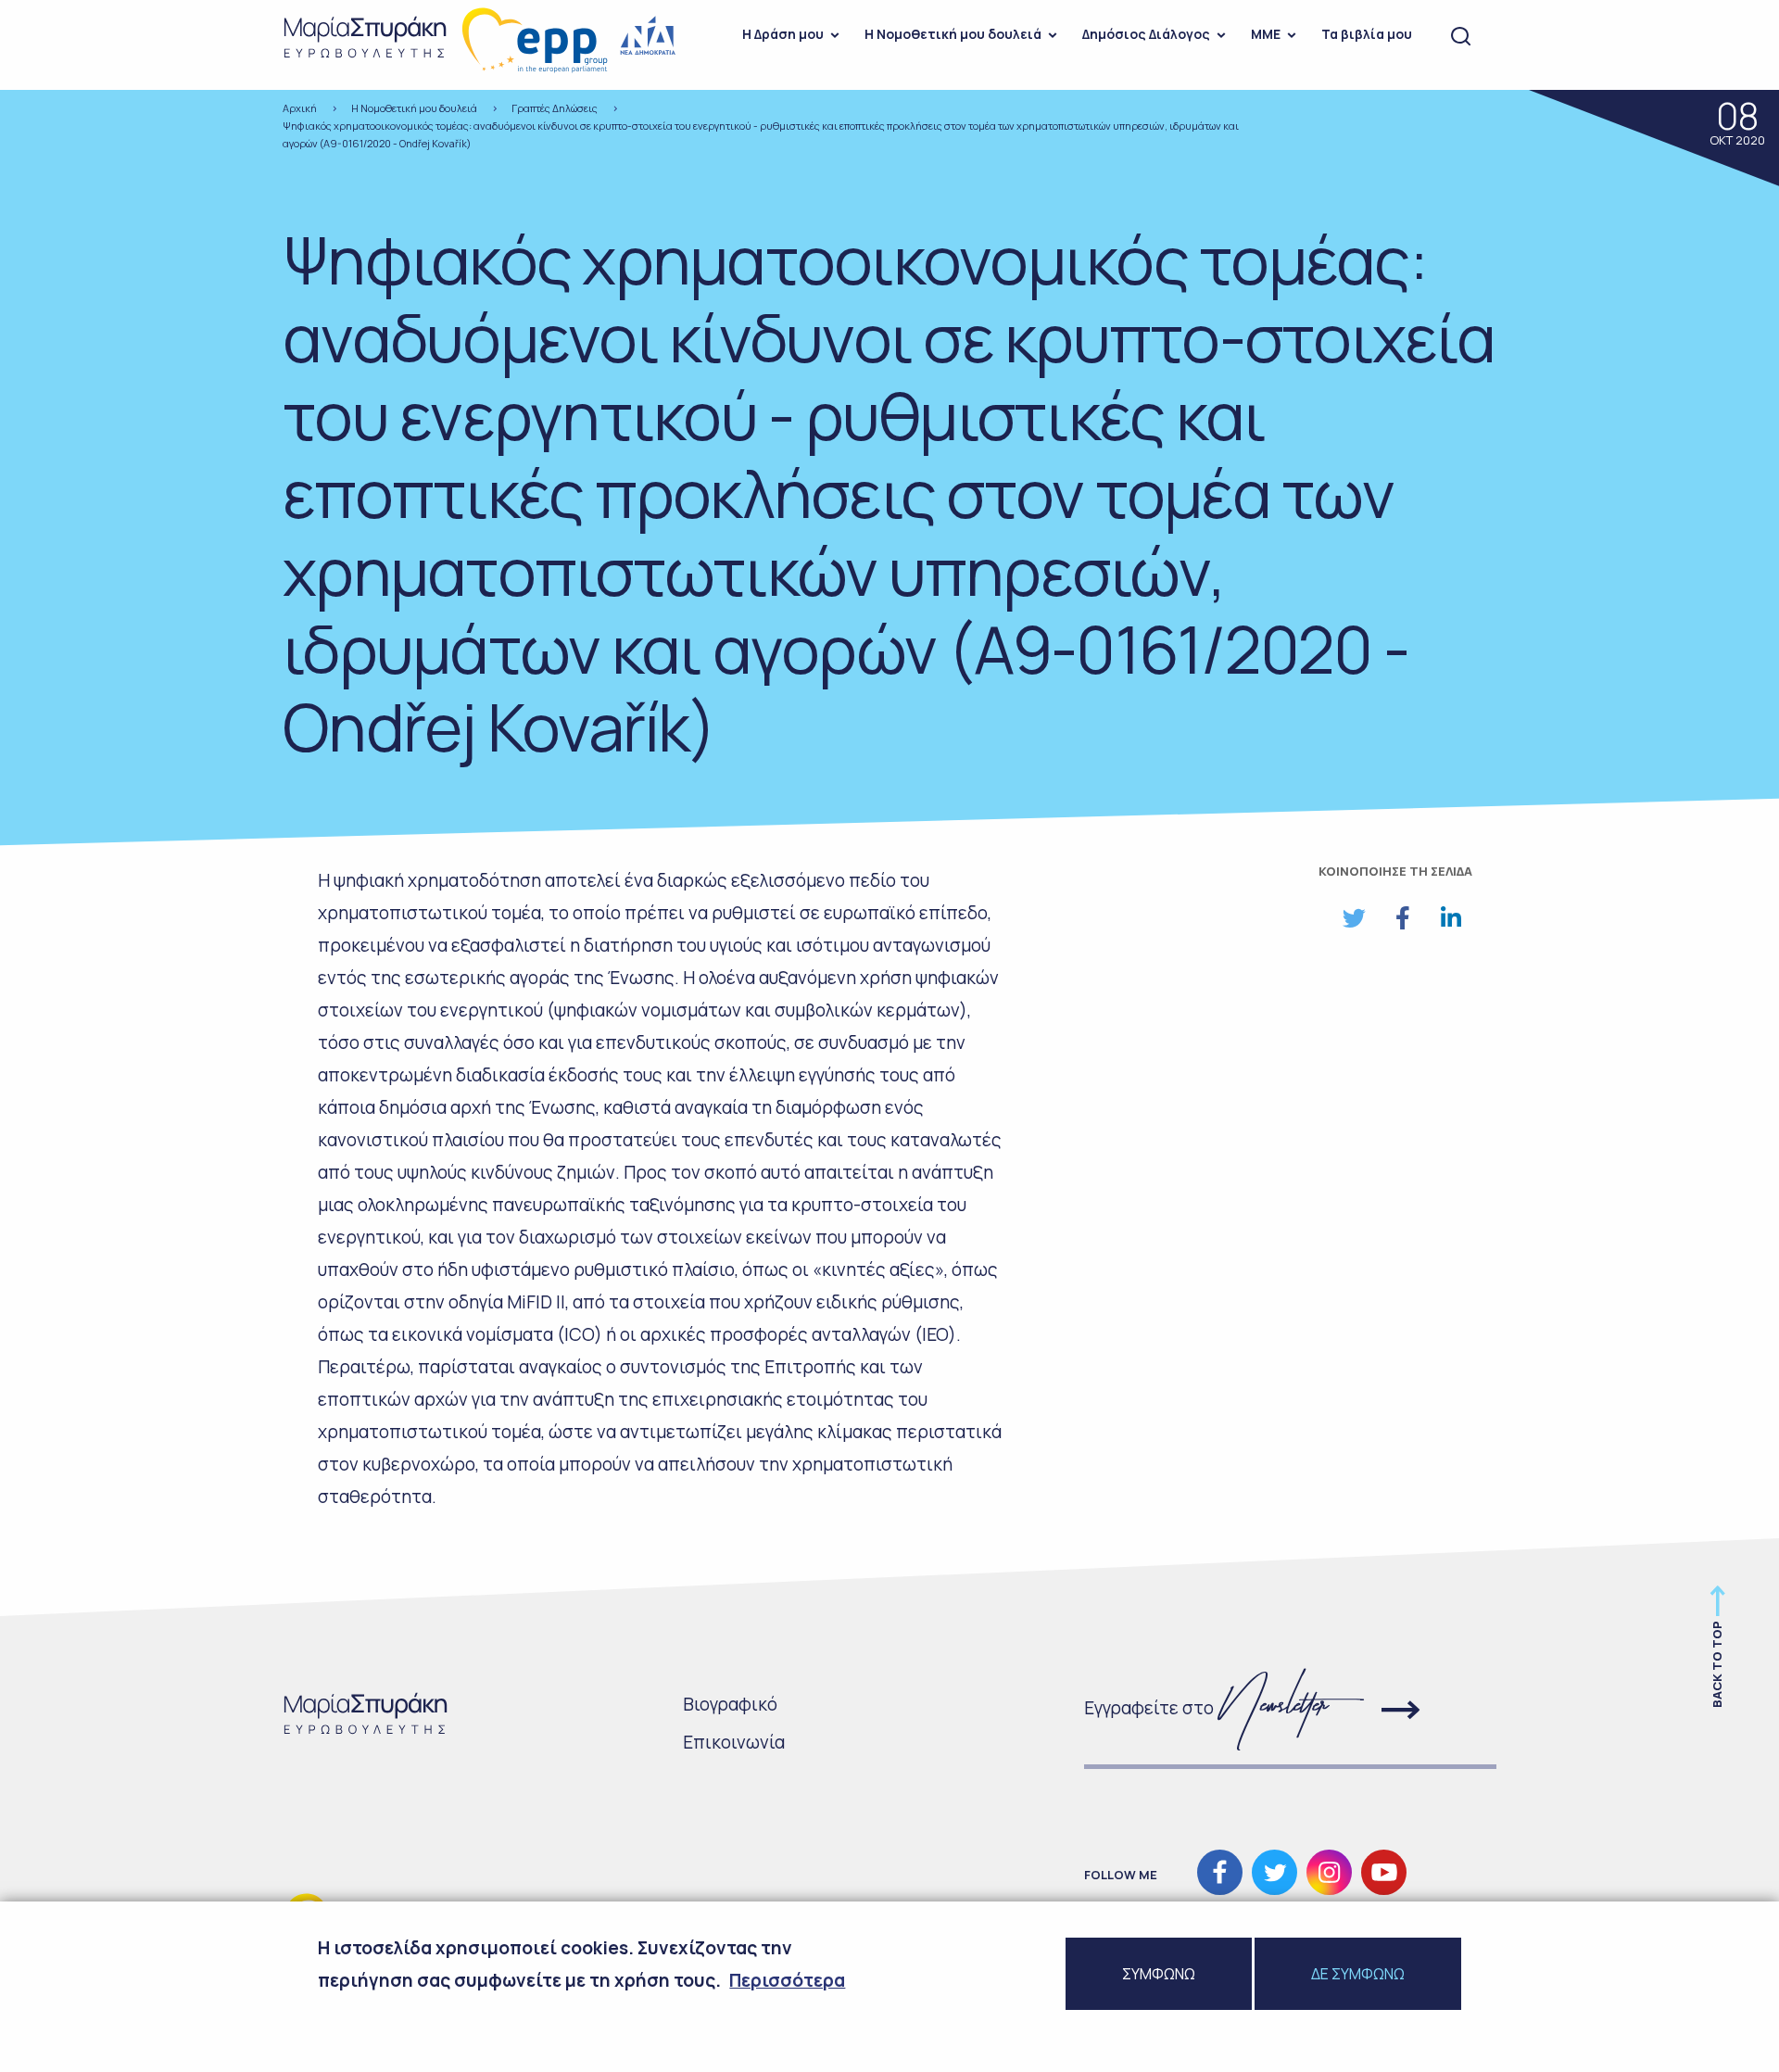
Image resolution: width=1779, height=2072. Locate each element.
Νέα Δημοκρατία (649, 36)
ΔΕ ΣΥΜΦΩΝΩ (1358, 1974)
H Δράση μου (783, 34)
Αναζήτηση (1461, 37)
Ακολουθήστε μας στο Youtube (1384, 1872)
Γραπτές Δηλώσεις (555, 108)
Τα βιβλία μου (1367, 34)
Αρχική (300, 108)
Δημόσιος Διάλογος (1146, 34)
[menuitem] (785, 37)
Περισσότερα (787, 1980)
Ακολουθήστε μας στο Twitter (1274, 1872)
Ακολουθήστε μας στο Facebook (1220, 1872)
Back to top (1717, 1664)
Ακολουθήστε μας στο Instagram (1329, 1872)
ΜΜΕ (1266, 34)
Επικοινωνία (734, 1742)
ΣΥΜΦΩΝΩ (1159, 1974)
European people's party (536, 40)
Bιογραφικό (730, 1704)
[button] (1354, 918)
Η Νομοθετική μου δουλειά (953, 34)
